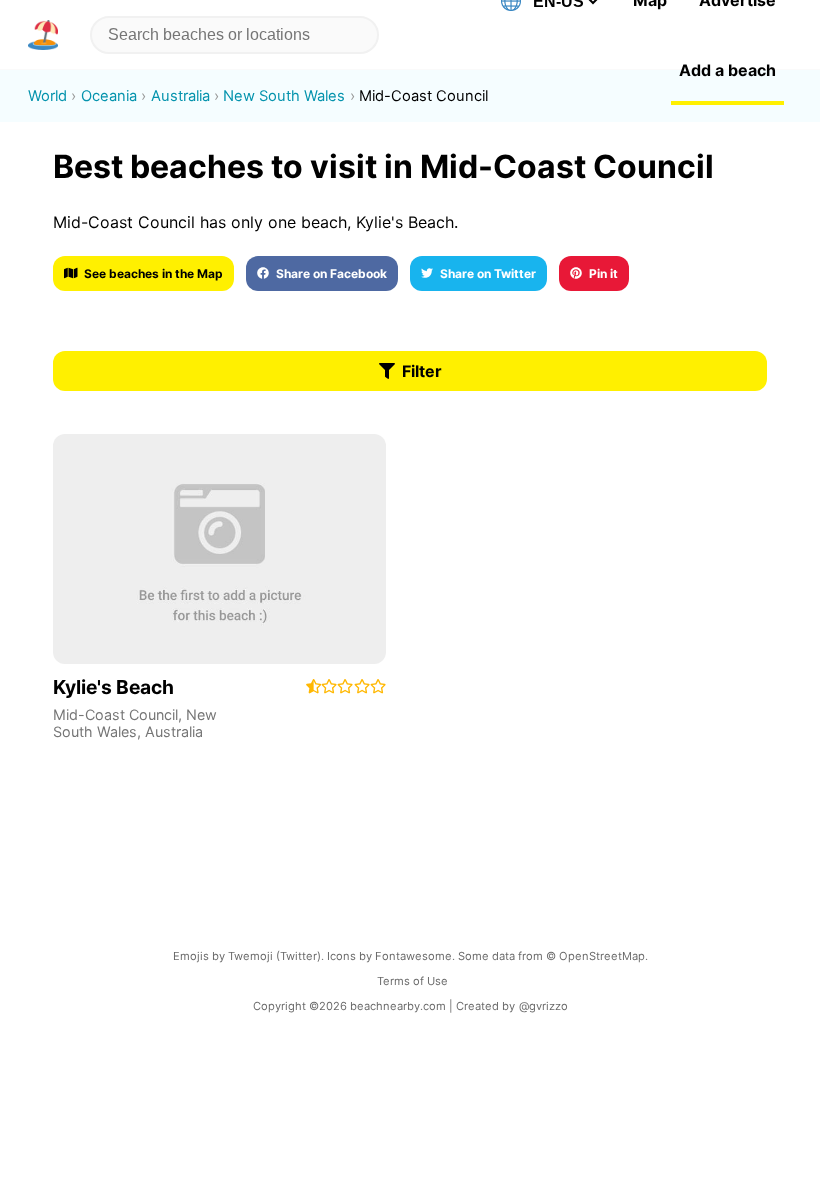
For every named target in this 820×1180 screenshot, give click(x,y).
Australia (174, 731)
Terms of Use (412, 981)
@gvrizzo (543, 1006)
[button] (47, 35)
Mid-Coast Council (115, 714)
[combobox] (230, 35)
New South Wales (135, 723)
